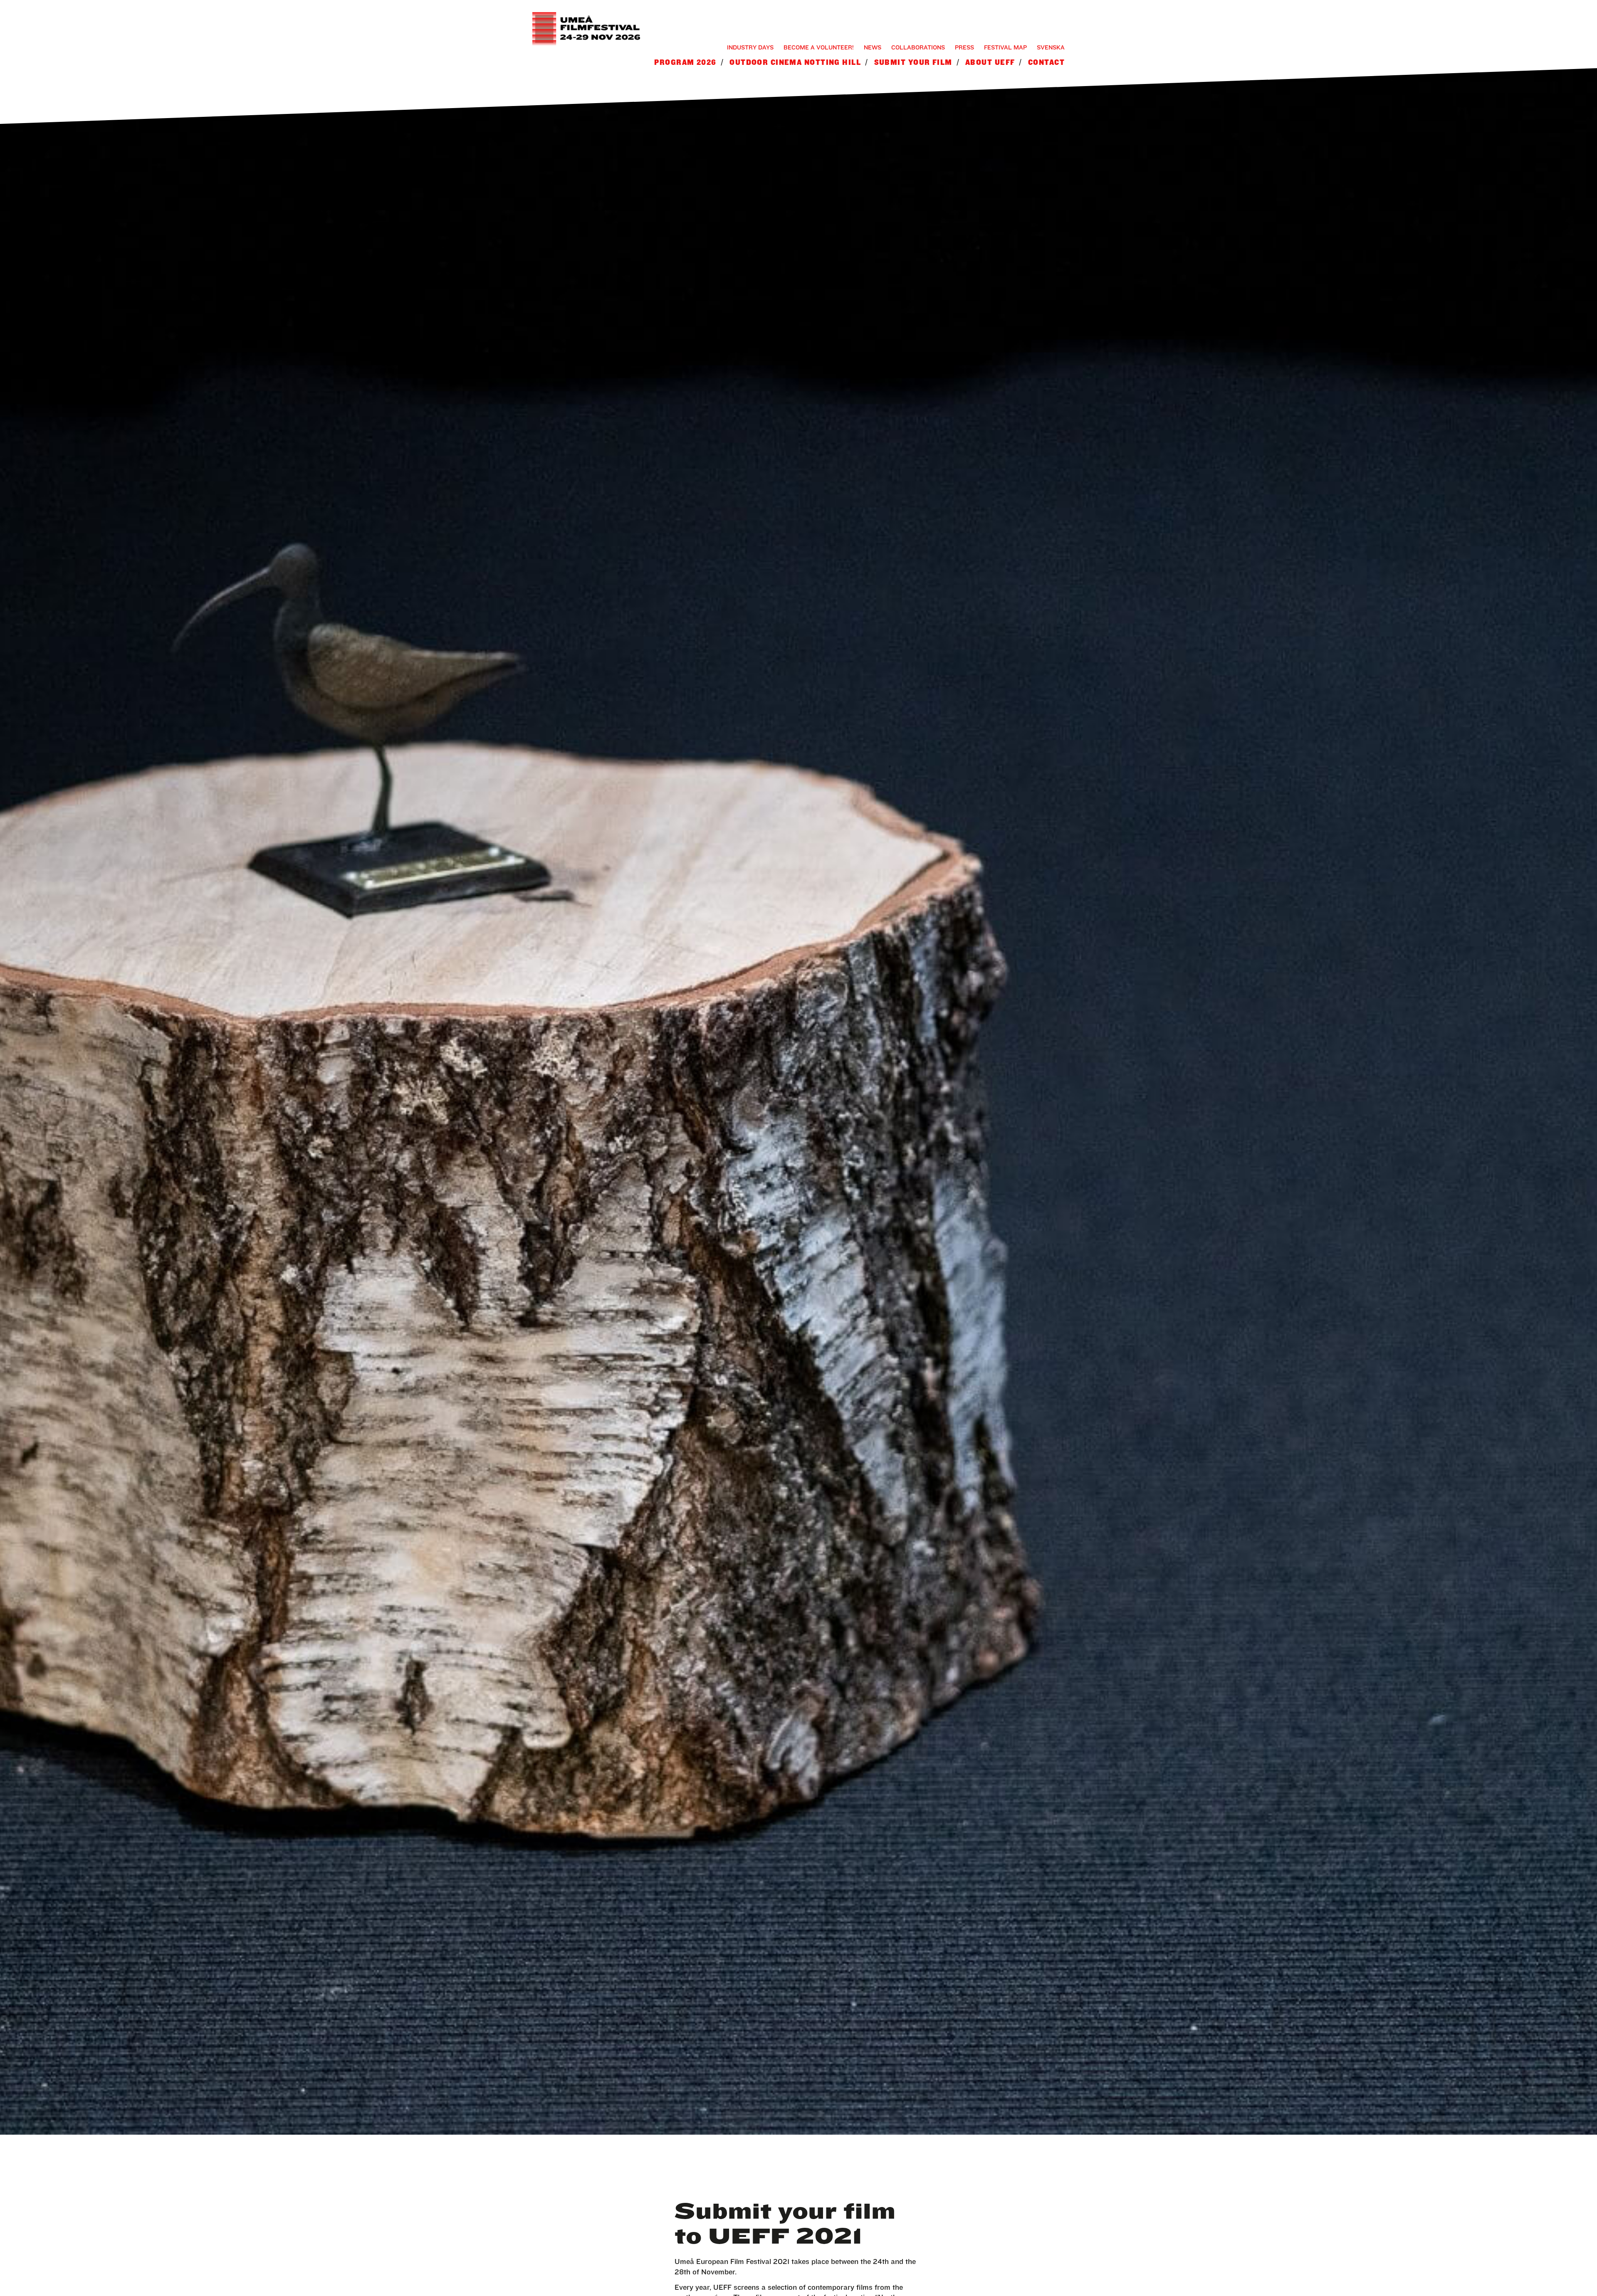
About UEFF (990, 62)
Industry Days (750, 47)
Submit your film (913, 62)
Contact (1046, 62)
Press (964, 47)
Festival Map (1005, 47)
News (873, 47)
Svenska (1051, 47)
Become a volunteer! (819, 47)
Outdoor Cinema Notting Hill (795, 62)
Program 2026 (685, 62)
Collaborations (918, 47)
